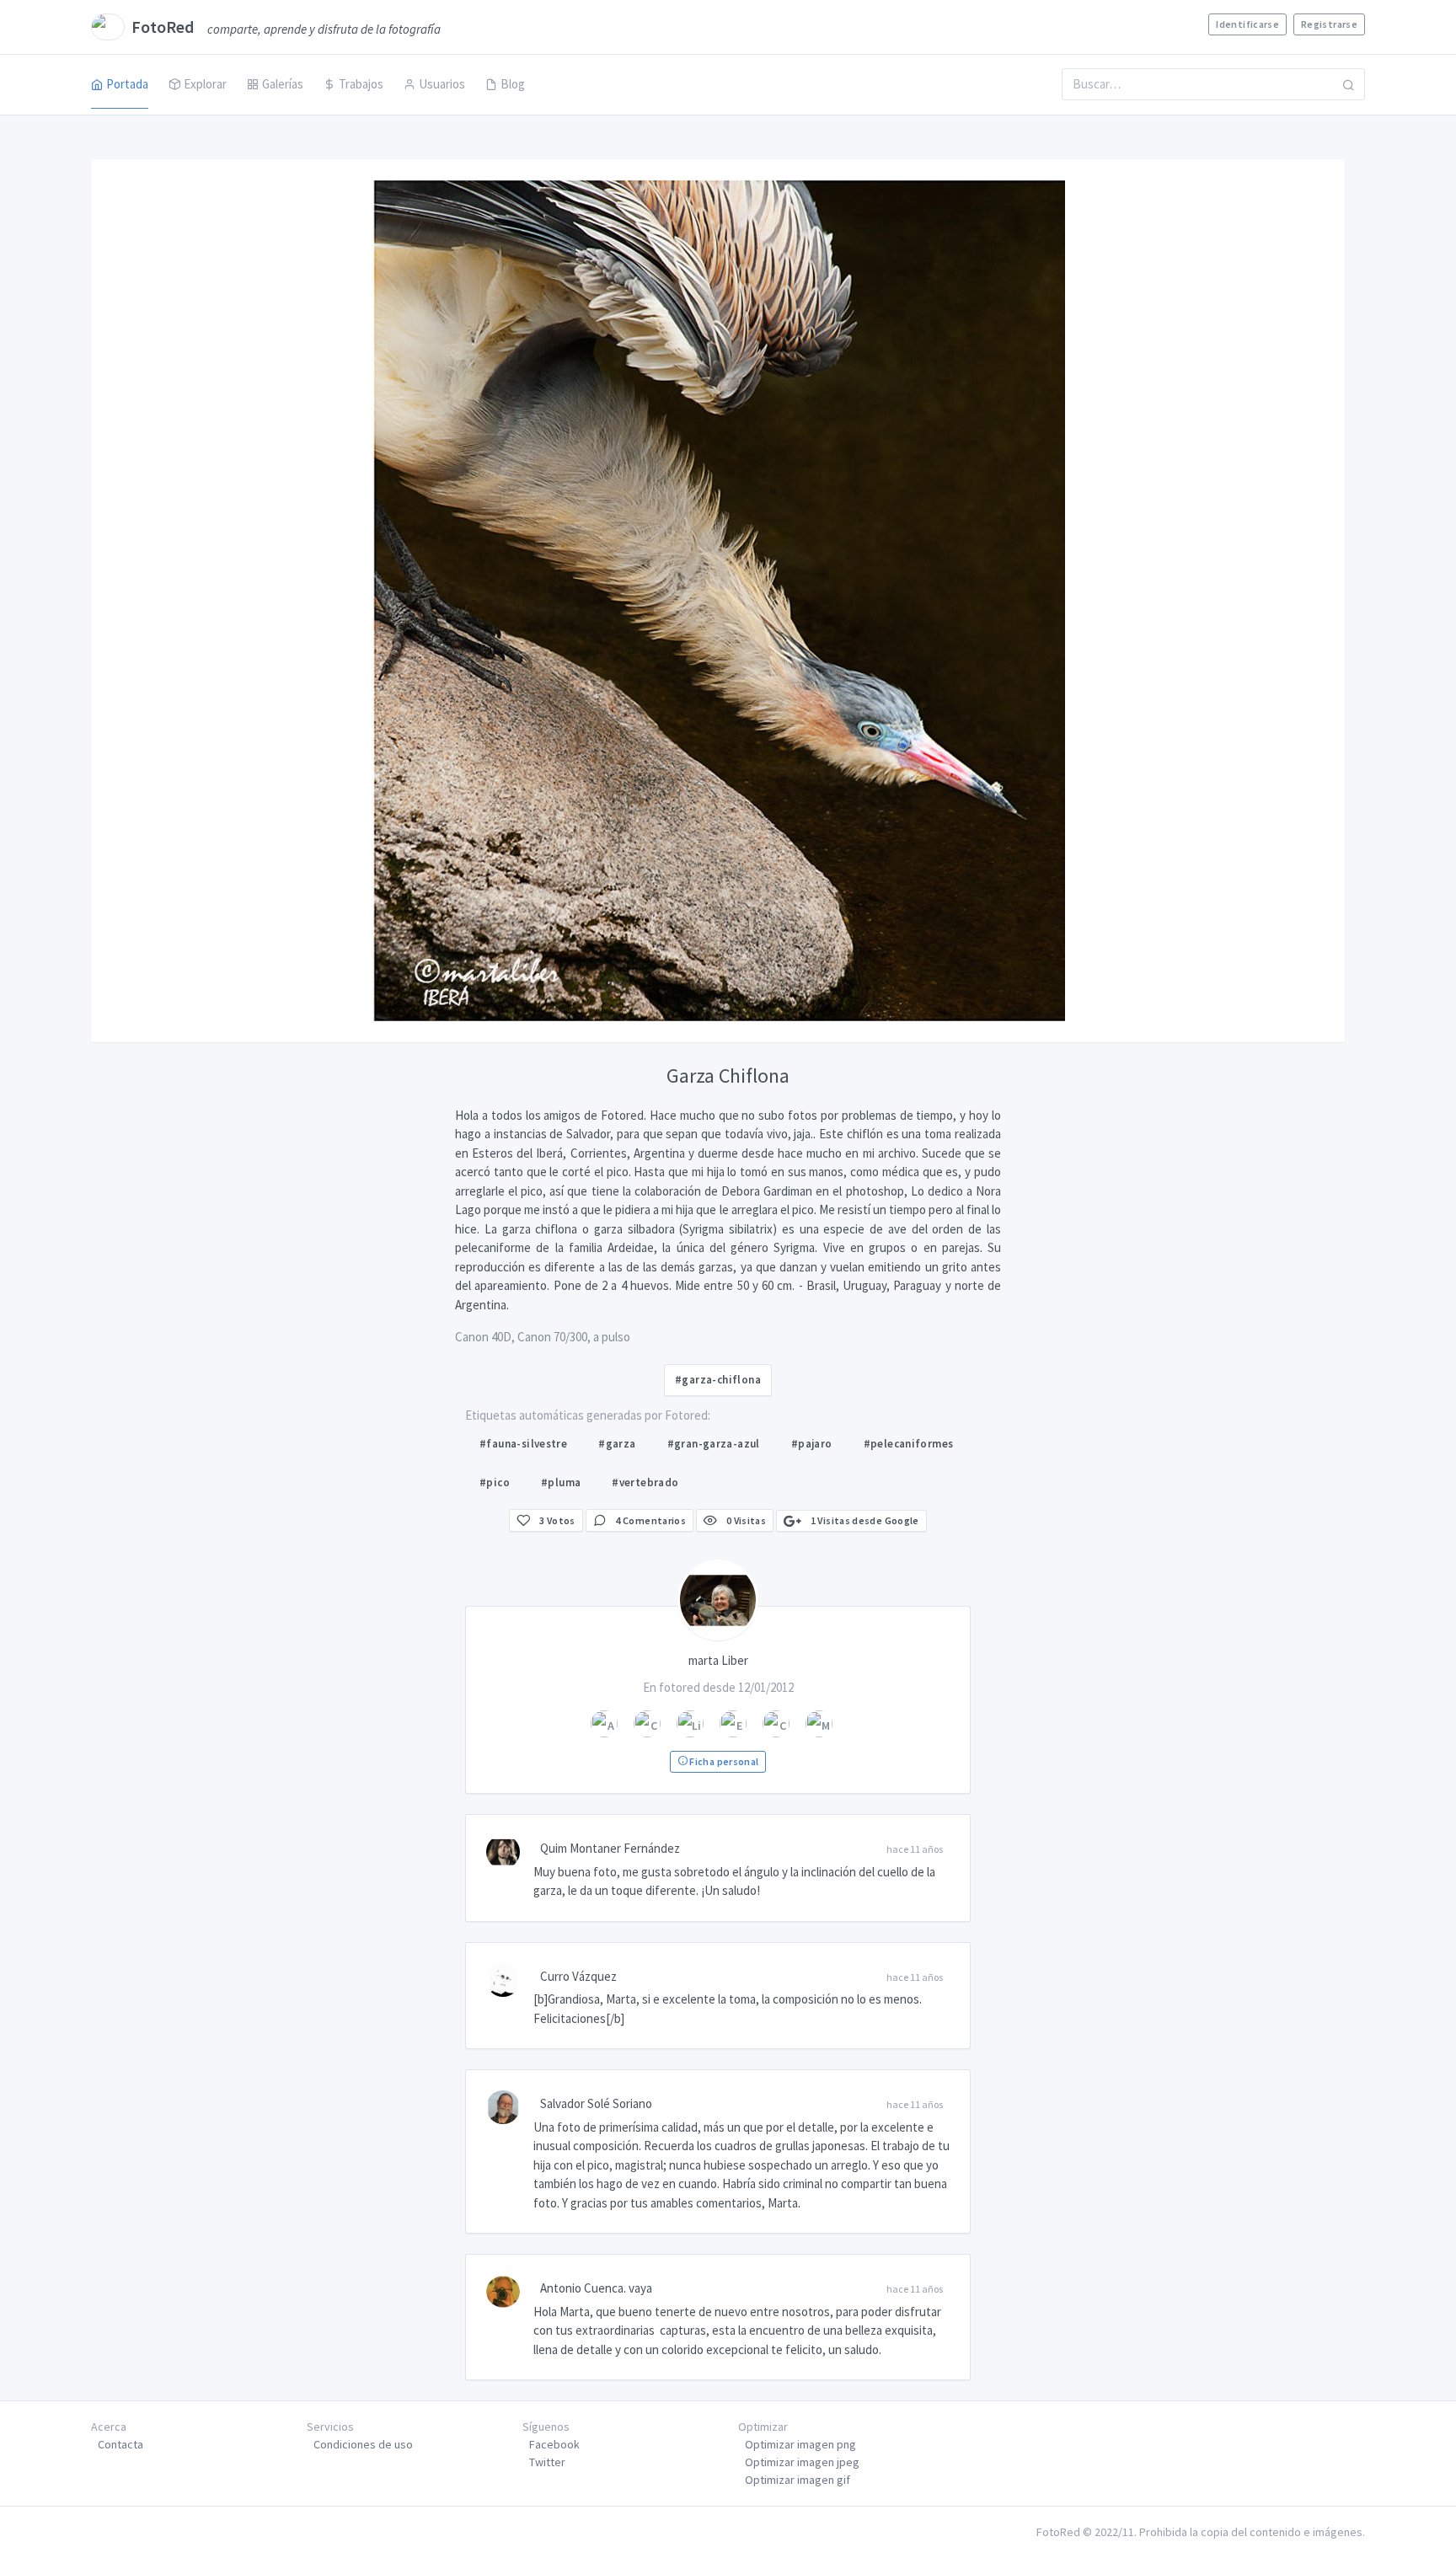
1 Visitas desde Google (863, 1520)
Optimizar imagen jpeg (802, 2462)
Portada (127, 84)
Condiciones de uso (363, 2444)
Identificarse (1247, 24)
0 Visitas (745, 1520)
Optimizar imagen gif (798, 2480)
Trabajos (361, 84)
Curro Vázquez (578, 1976)
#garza (617, 1444)
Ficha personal (723, 1761)
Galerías (283, 84)
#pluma (561, 1482)
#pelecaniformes (909, 1444)
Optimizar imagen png (800, 2444)
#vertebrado (645, 1482)
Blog (513, 84)
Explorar (205, 84)
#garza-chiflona (718, 1380)
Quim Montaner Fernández (610, 1848)
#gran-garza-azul (714, 1444)
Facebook (554, 2444)
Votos (557, 1520)
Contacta (120, 2444)
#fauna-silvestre (523, 1444)
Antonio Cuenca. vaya (596, 2288)
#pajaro (812, 1444)
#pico (495, 1482)
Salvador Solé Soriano (596, 2103)
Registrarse (1329, 24)
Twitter (547, 2462)
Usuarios (442, 84)
